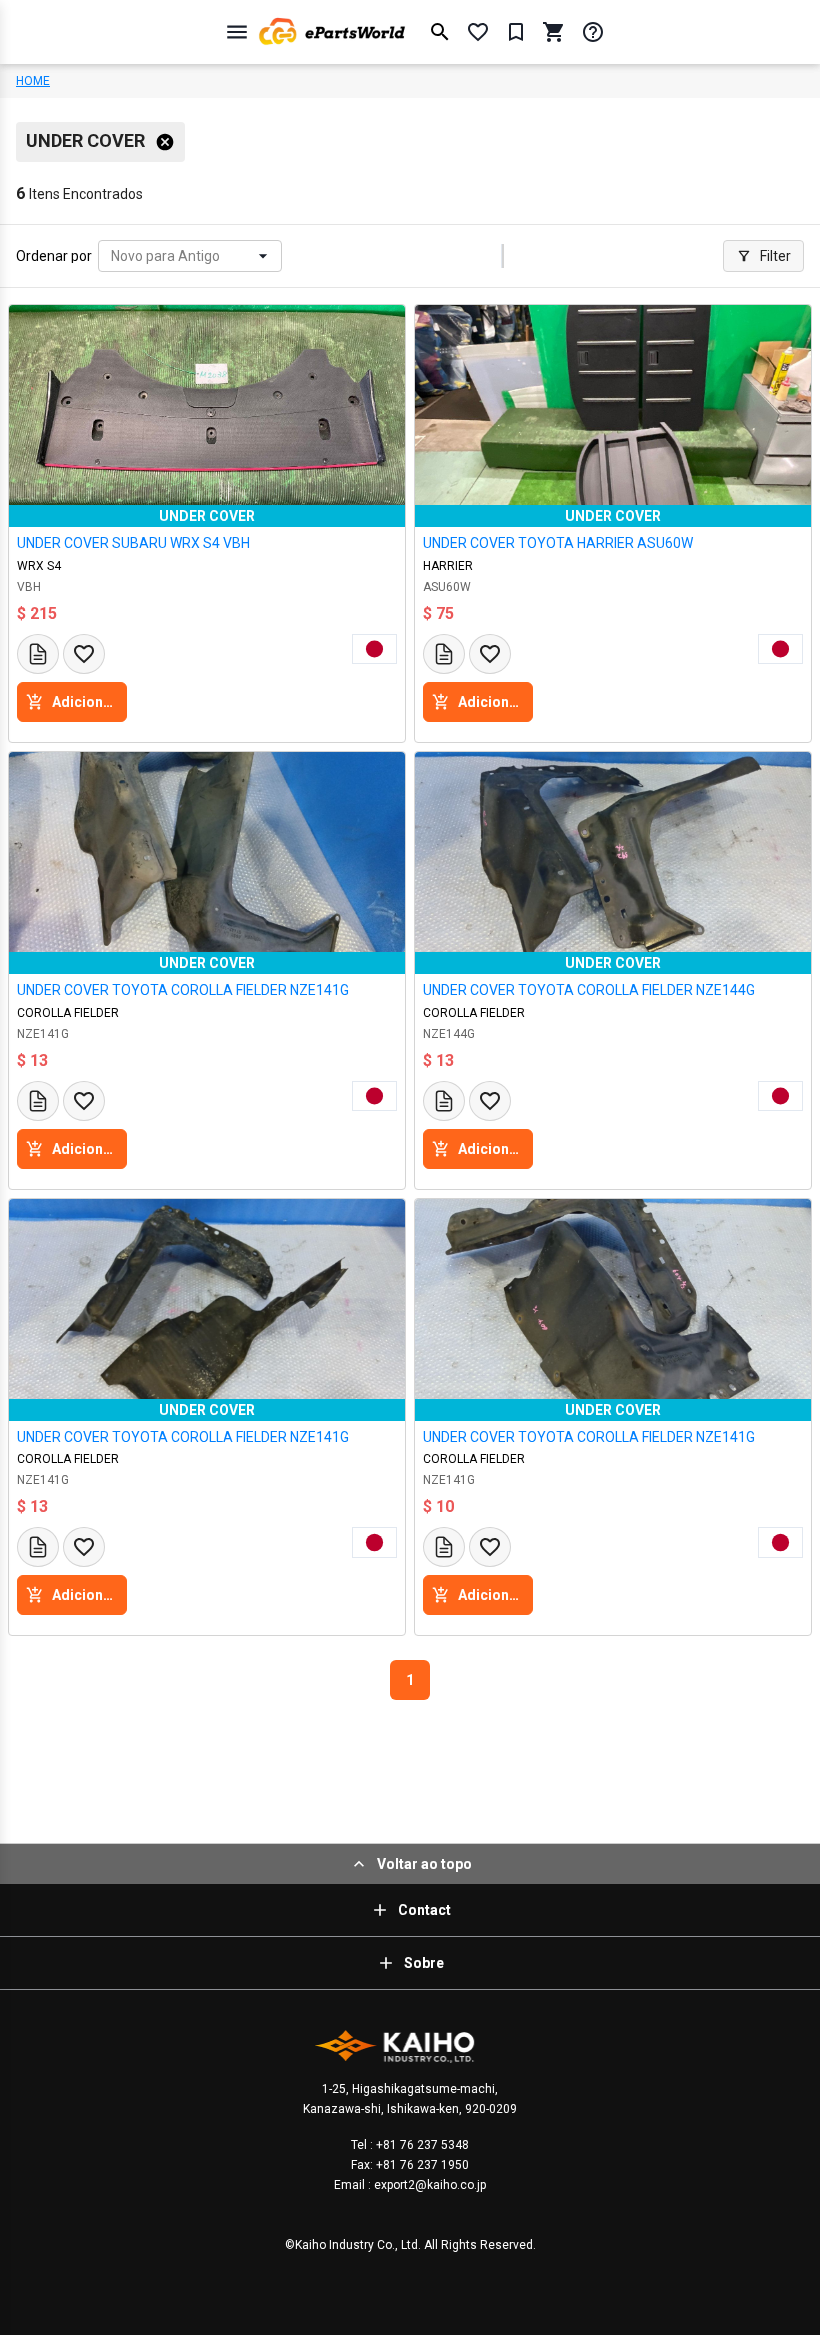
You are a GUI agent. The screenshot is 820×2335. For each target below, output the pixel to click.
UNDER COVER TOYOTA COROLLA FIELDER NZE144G (589, 990)
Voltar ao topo (424, 1864)
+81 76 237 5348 (421, 2145)
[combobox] (112, 256)
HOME (33, 81)
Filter (775, 256)
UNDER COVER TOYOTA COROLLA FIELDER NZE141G (183, 990)
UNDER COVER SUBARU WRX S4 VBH (133, 543)
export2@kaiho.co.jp (428, 2185)
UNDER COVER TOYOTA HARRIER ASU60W (558, 543)
